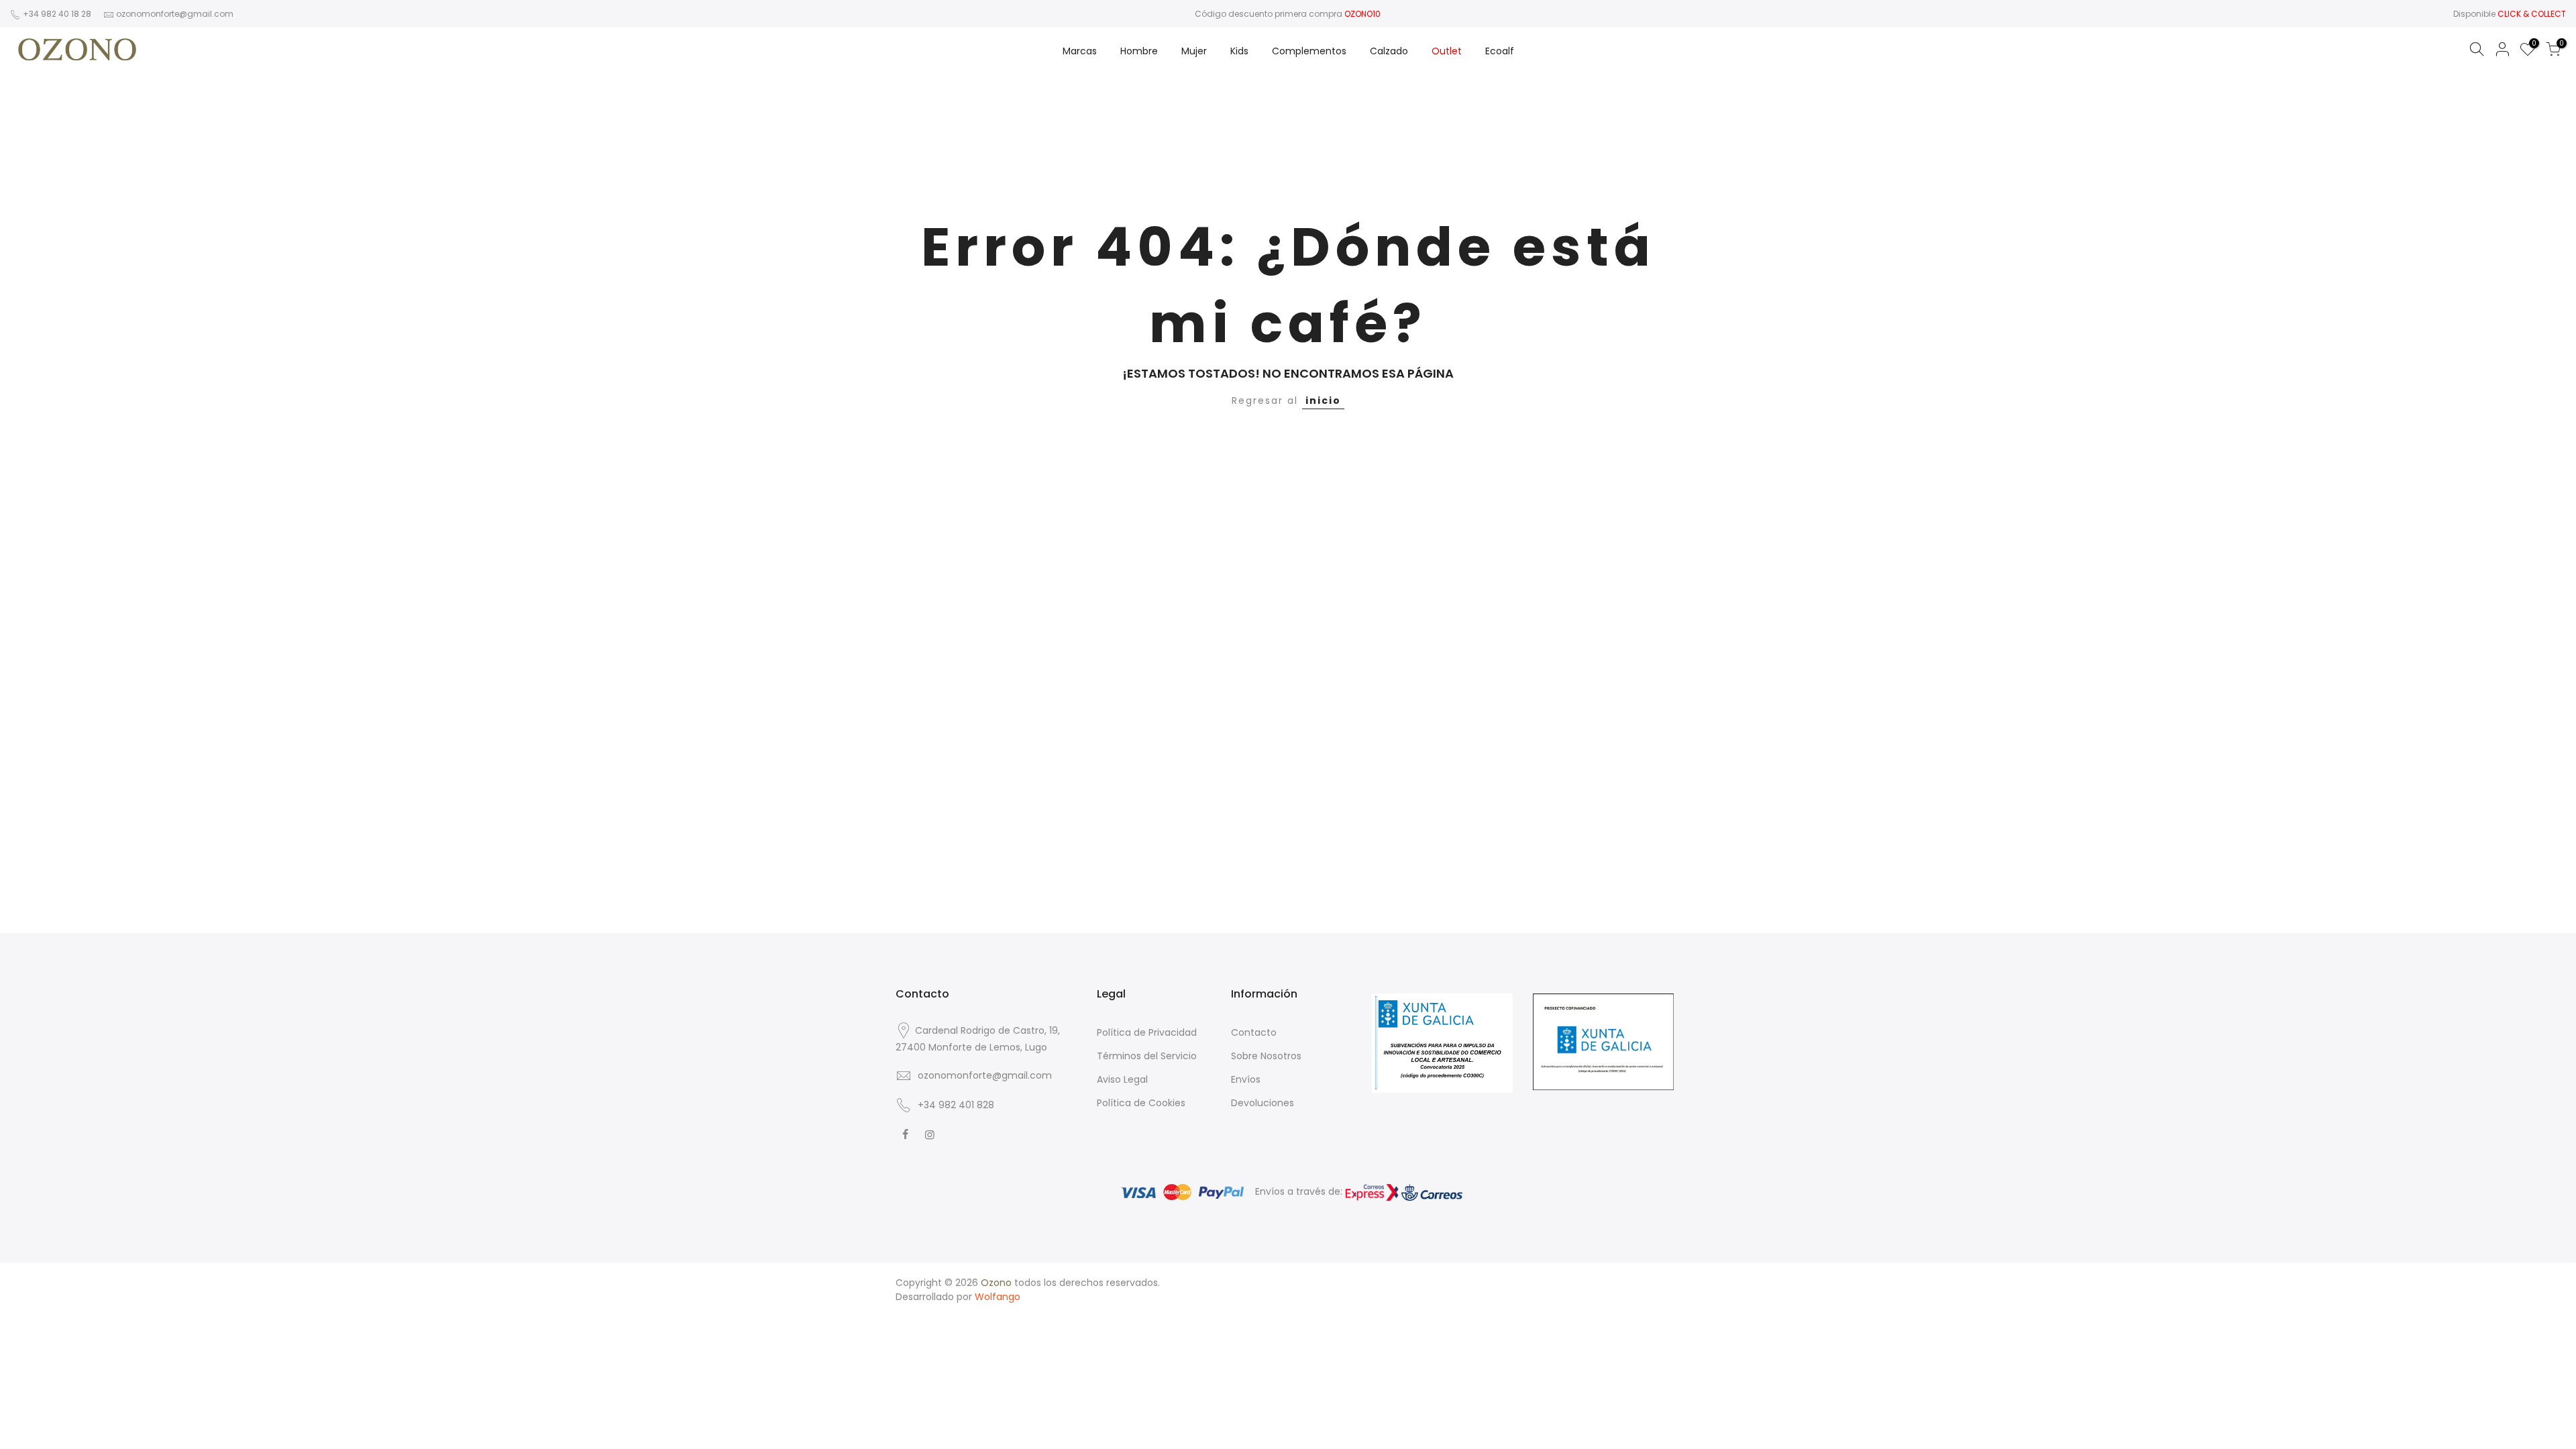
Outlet (1447, 51)
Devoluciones (1263, 1103)
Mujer (1194, 51)
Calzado (1389, 51)
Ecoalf (1500, 51)
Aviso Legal (1122, 1079)
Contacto (1254, 1032)
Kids (1239, 51)
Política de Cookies (1141, 1103)
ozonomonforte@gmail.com (175, 14)
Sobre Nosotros (1266, 1056)
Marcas (1080, 51)
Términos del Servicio (1147, 1056)
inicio (1323, 400)
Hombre (1139, 51)
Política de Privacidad (1147, 1032)
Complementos (1309, 51)
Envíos (1246, 1079)
